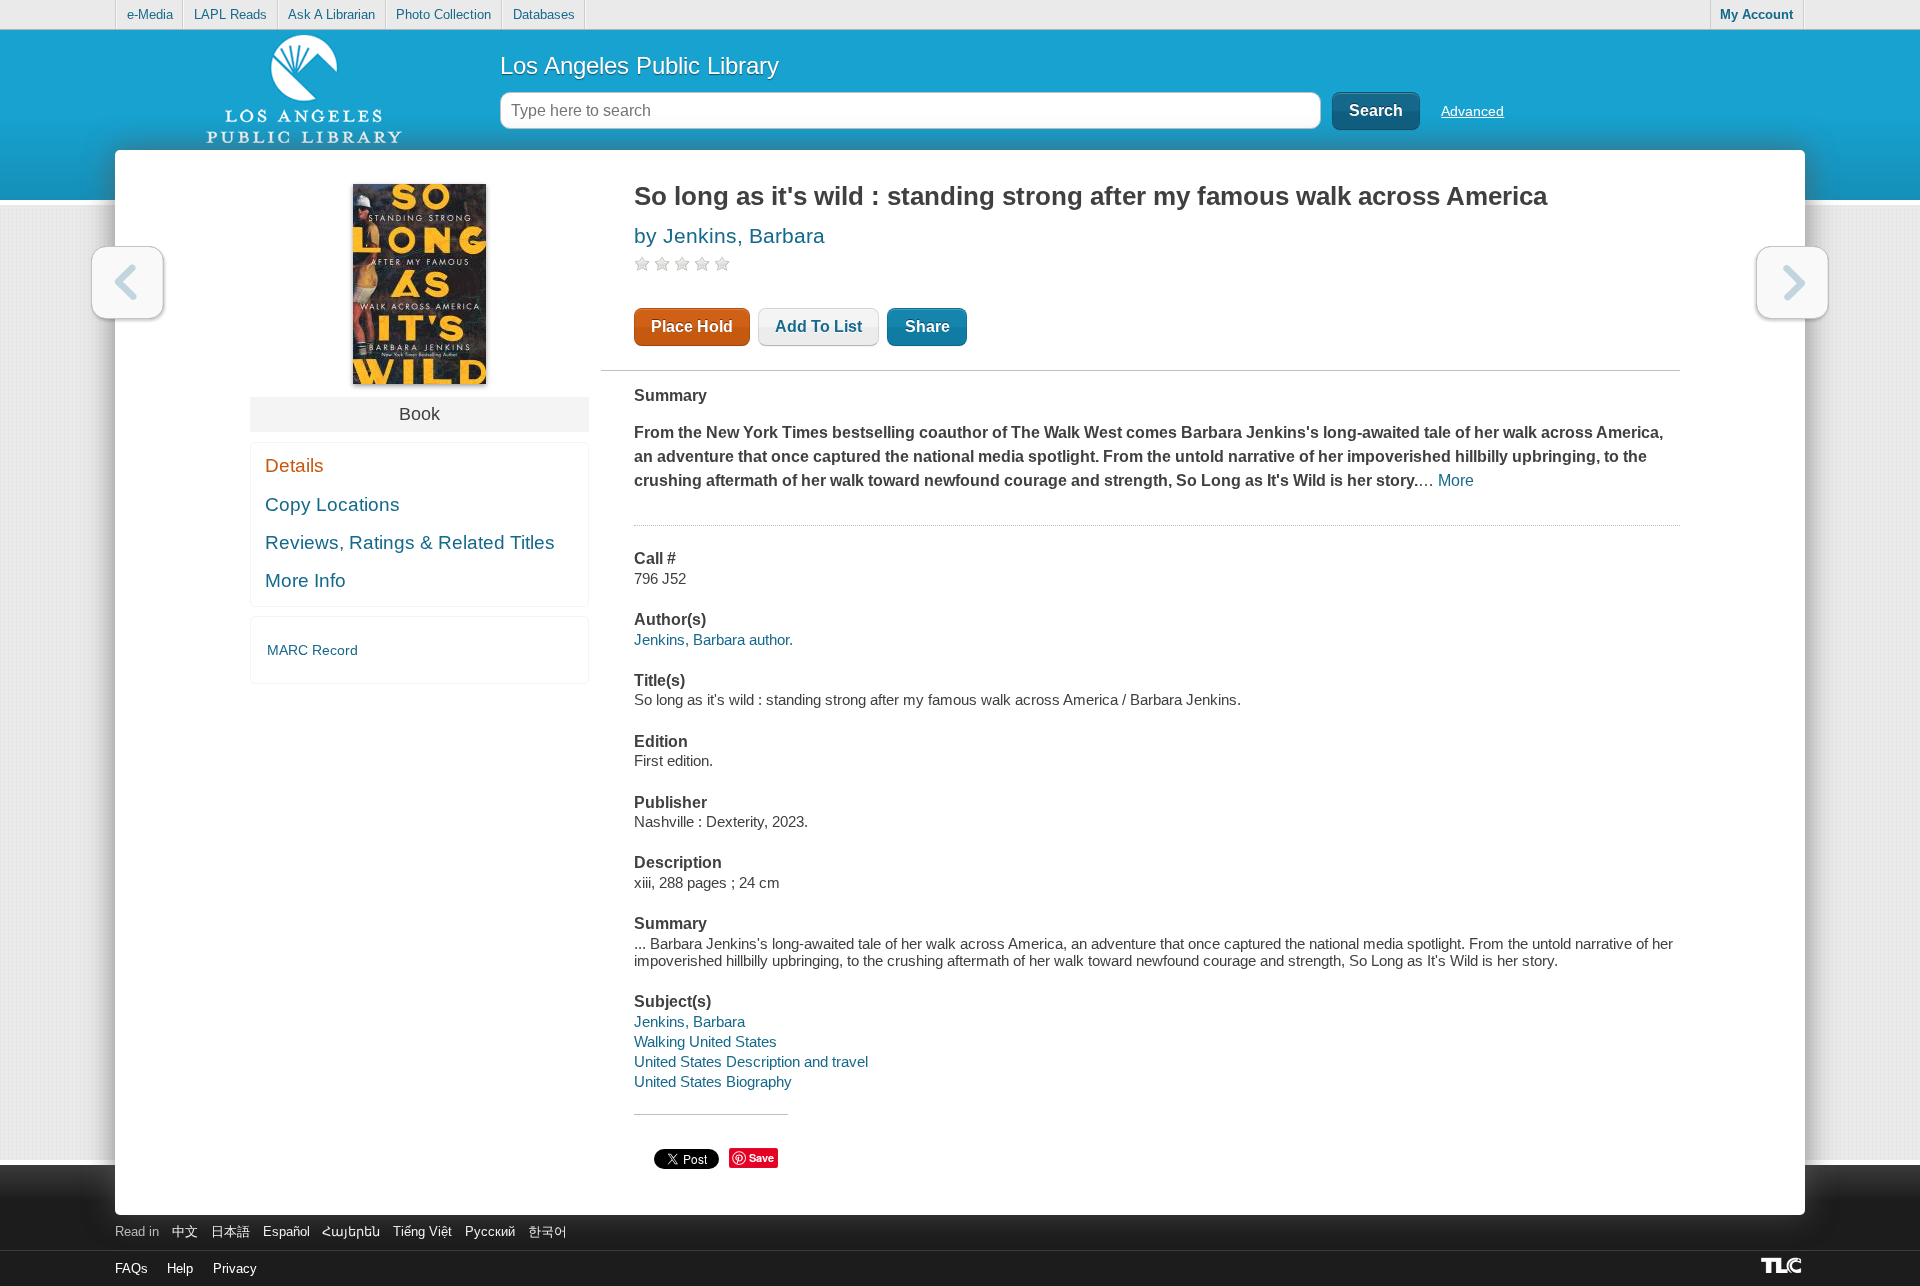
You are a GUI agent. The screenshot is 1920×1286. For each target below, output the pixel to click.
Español (286, 1231)
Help (180, 1268)
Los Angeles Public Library (639, 65)
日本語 (230, 1231)
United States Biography (713, 1081)
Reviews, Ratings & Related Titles (410, 542)
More (1456, 480)
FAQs (131, 1268)
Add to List (818, 326)
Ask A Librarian (331, 14)
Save (761, 1157)
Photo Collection (443, 14)
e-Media (150, 14)
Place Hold (692, 326)
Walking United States (705, 1041)
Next (1792, 282)
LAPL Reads (230, 14)
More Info (305, 580)
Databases (544, 14)
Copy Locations (332, 504)
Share (927, 326)
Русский (490, 1231)
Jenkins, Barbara (689, 1021)
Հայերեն (351, 1231)
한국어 (547, 1231)
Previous (127, 282)
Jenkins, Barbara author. (713, 639)
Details (294, 465)
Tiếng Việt (422, 1231)
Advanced (1472, 111)
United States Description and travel (751, 1061)
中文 (185, 1231)
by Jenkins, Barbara (729, 235)
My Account (1756, 14)
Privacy (235, 1268)
